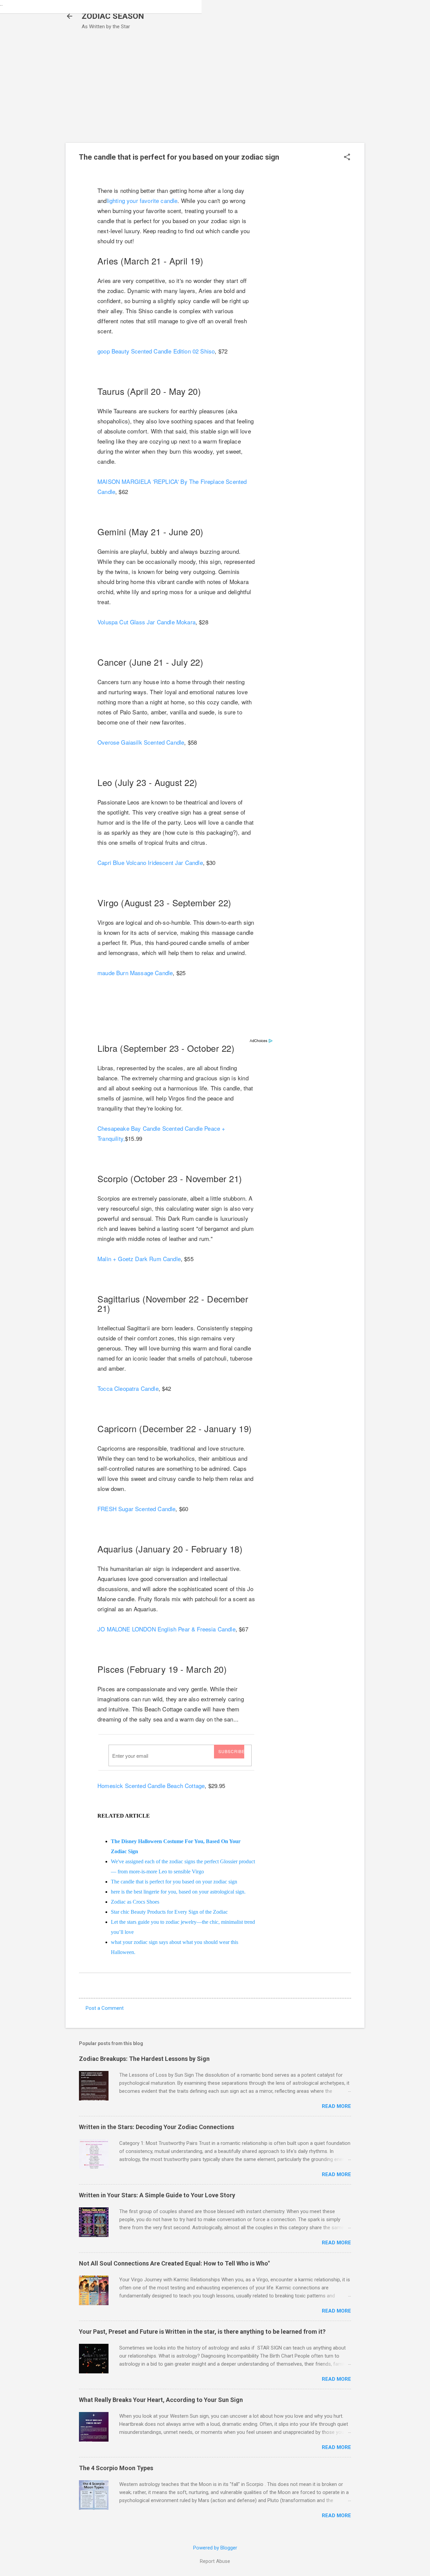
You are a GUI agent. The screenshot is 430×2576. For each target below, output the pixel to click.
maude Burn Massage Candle (135, 973)
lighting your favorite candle (142, 200)
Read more (336, 2106)
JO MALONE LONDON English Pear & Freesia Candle (166, 1629)
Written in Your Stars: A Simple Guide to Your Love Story (157, 2195)
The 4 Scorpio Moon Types (116, 2468)
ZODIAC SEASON (113, 16)
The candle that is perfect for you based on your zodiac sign (174, 1882)
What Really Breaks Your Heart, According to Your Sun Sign (161, 2400)
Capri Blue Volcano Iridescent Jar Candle (150, 862)
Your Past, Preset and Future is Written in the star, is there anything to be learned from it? (202, 2332)
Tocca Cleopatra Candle (128, 1388)
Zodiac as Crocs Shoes (135, 1902)
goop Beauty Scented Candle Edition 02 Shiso (156, 351)
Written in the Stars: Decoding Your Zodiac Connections (157, 2127)
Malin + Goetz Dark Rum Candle (139, 1259)
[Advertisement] (215, 92)
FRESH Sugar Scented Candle (136, 1509)
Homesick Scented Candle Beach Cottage (151, 1785)
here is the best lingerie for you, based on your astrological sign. (178, 1892)
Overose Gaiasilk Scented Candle (141, 742)
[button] (347, 158)
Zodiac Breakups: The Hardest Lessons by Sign (144, 2059)
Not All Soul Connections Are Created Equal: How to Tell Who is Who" (174, 2263)
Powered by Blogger (215, 2548)
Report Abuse (215, 2561)
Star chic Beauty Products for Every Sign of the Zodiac (169, 1912)
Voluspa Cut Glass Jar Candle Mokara (146, 622)
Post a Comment (105, 2008)
